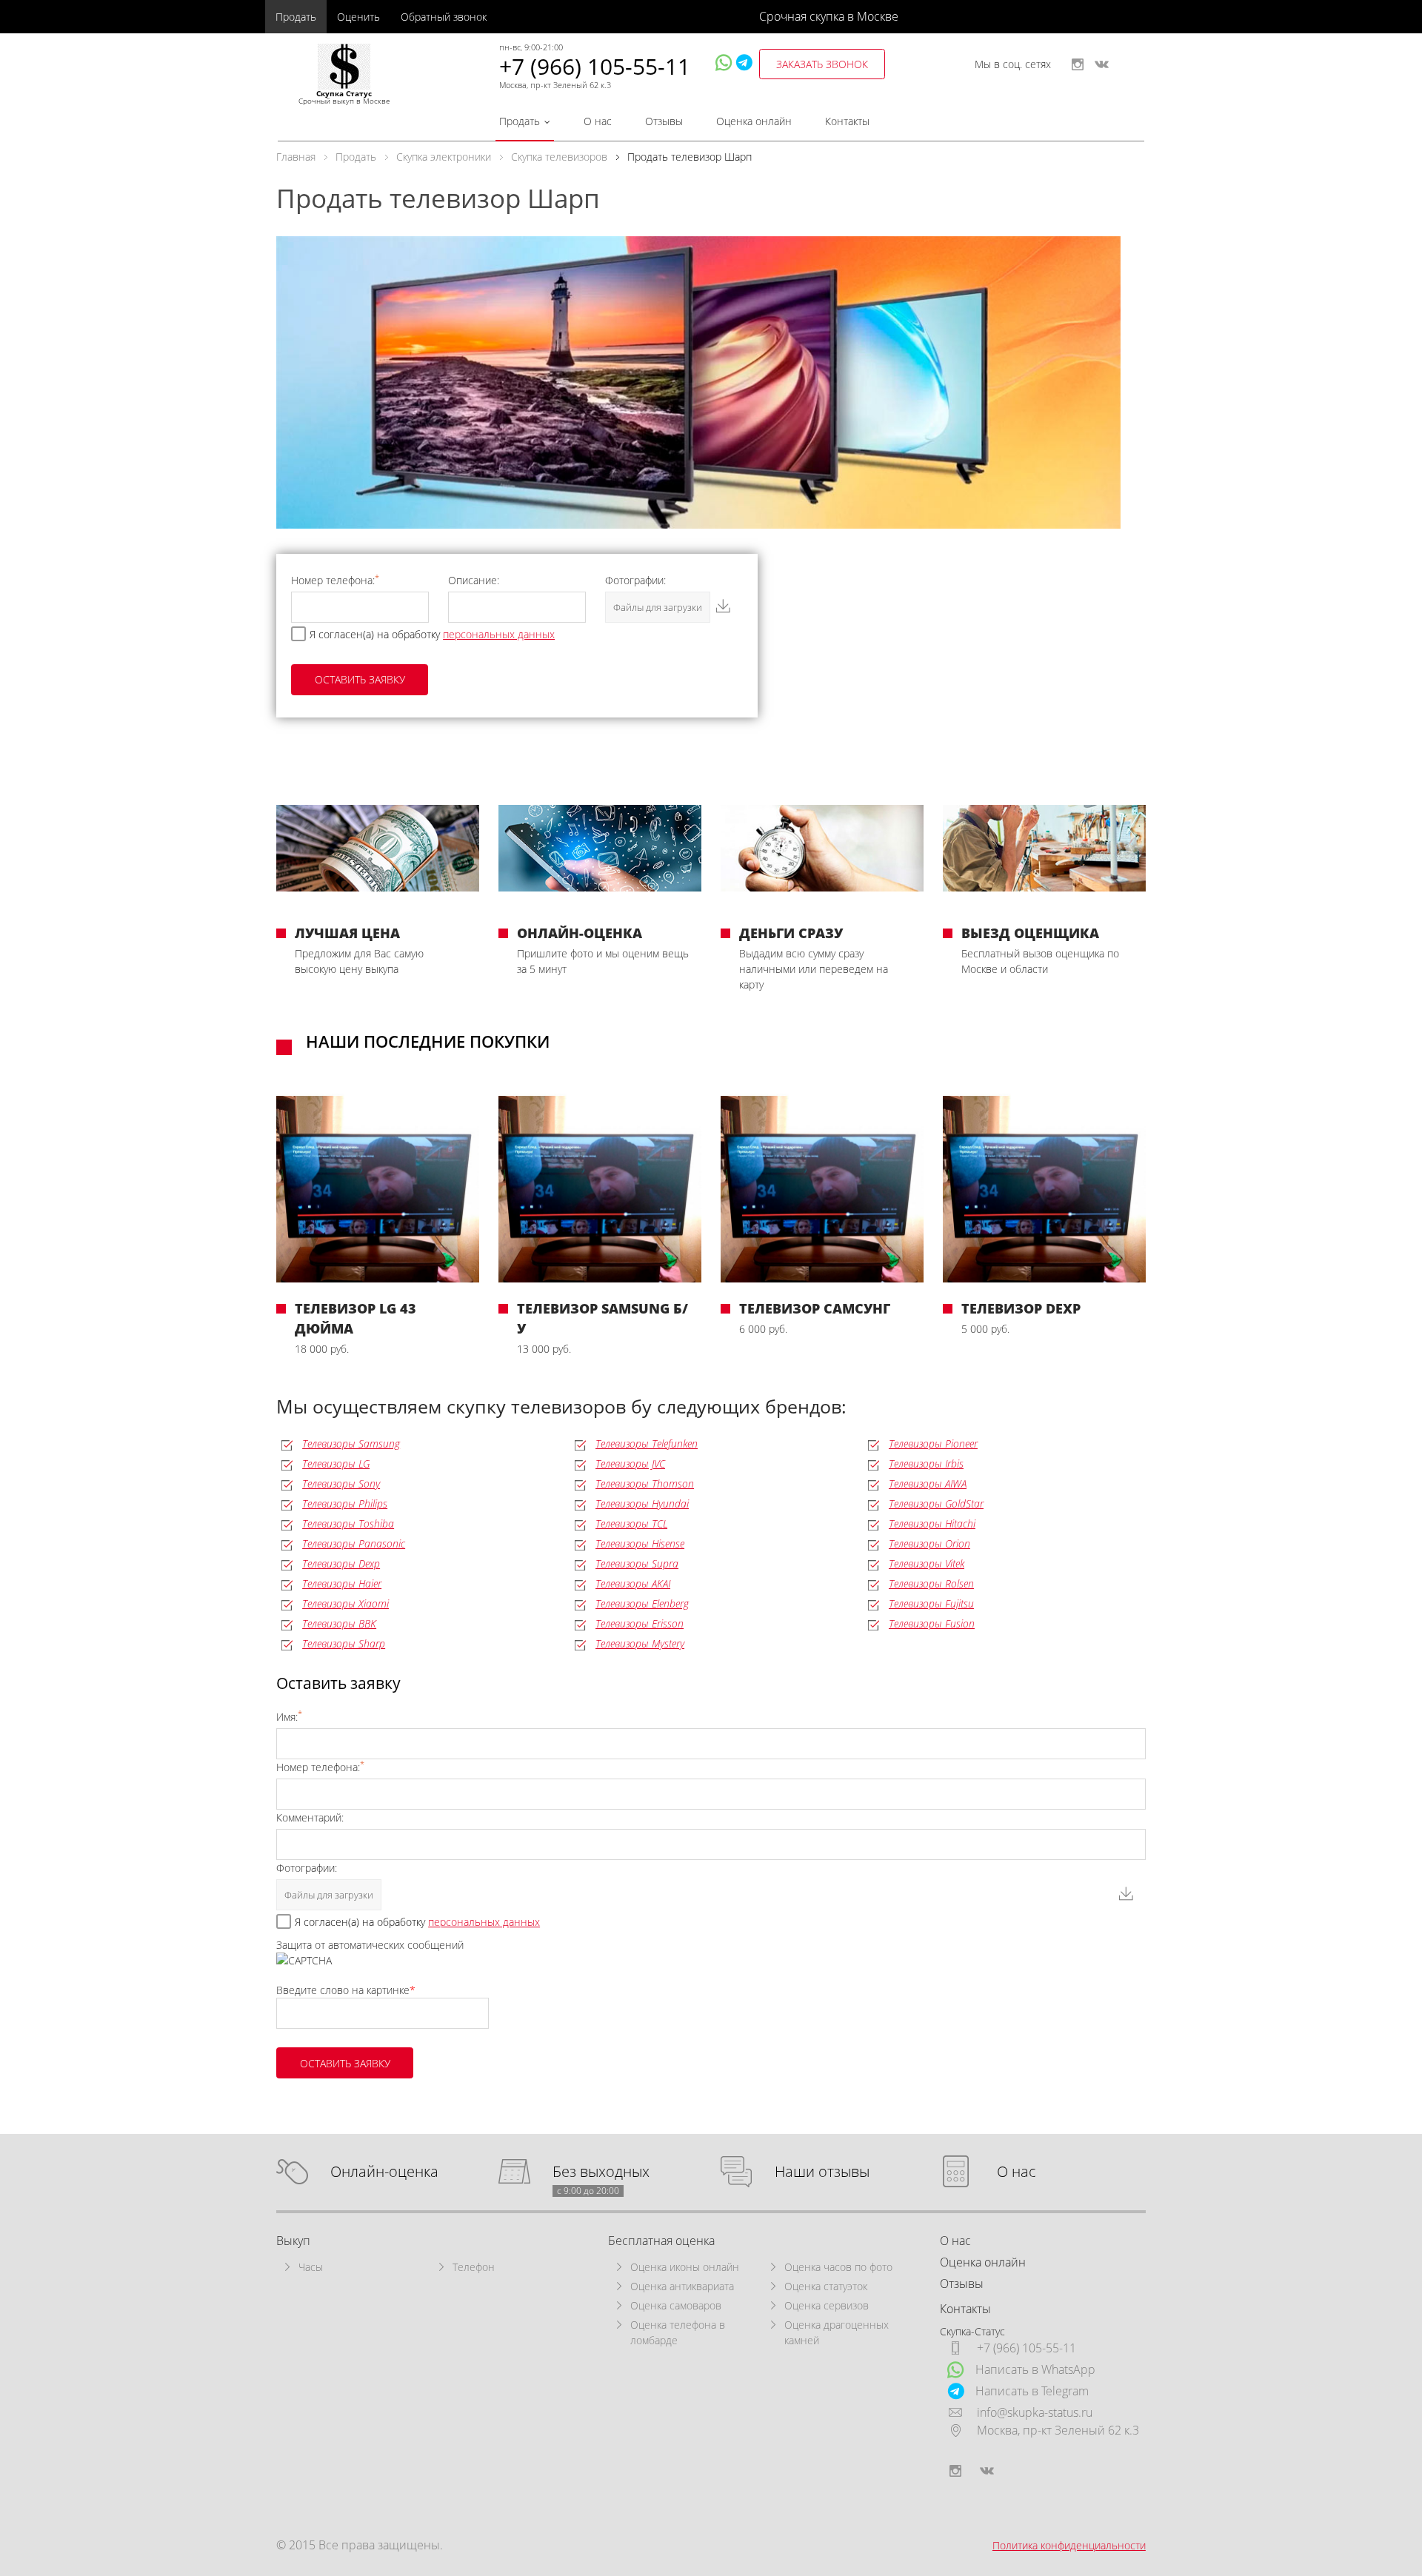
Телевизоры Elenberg (642, 1603)
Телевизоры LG (336, 1463)
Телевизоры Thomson (645, 1483)
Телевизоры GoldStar (936, 1503)
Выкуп (293, 2241)
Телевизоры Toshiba (348, 1523)
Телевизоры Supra (637, 1563)
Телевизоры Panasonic (354, 1543)
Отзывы (664, 121)
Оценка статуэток (826, 2286)
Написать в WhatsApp (1035, 2369)
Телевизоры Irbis (926, 1463)
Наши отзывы (822, 2172)
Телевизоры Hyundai (642, 1503)
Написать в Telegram (1032, 2391)
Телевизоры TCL (631, 1523)
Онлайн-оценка (384, 2172)
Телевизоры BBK (339, 1623)
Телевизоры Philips (345, 1503)
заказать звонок (822, 64)
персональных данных (499, 634)
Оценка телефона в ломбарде (678, 2332)
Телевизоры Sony (341, 1483)
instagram (1078, 64)
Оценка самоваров (676, 2305)
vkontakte (1102, 64)
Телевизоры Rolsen (931, 1583)
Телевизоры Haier (342, 1583)
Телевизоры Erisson (640, 1623)
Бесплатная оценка (661, 2241)
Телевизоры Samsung (351, 1443)
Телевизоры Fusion (932, 1623)
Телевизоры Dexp (341, 1563)
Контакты (847, 121)
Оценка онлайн (754, 121)
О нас (598, 121)
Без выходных (601, 2172)
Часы (311, 2267)
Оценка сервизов (827, 2305)
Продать (296, 17)
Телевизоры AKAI (633, 1583)
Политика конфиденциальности (1069, 2545)
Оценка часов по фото (838, 2267)
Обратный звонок (444, 17)
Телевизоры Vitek (927, 1563)
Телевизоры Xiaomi (346, 1603)
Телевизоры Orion (929, 1543)
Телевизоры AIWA (928, 1483)
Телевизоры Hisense (640, 1543)
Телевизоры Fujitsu (931, 1603)
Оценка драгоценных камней (837, 2332)
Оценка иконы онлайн (685, 2267)
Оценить (358, 17)
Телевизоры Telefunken (647, 1443)
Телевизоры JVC (630, 1463)
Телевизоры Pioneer (933, 1443)
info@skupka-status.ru (1035, 2412)
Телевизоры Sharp (344, 1643)
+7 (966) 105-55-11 (595, 66)
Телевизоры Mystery (640, 1643)
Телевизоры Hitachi (932, 1523)
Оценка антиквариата (682, 2286)
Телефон (474, 2267)
